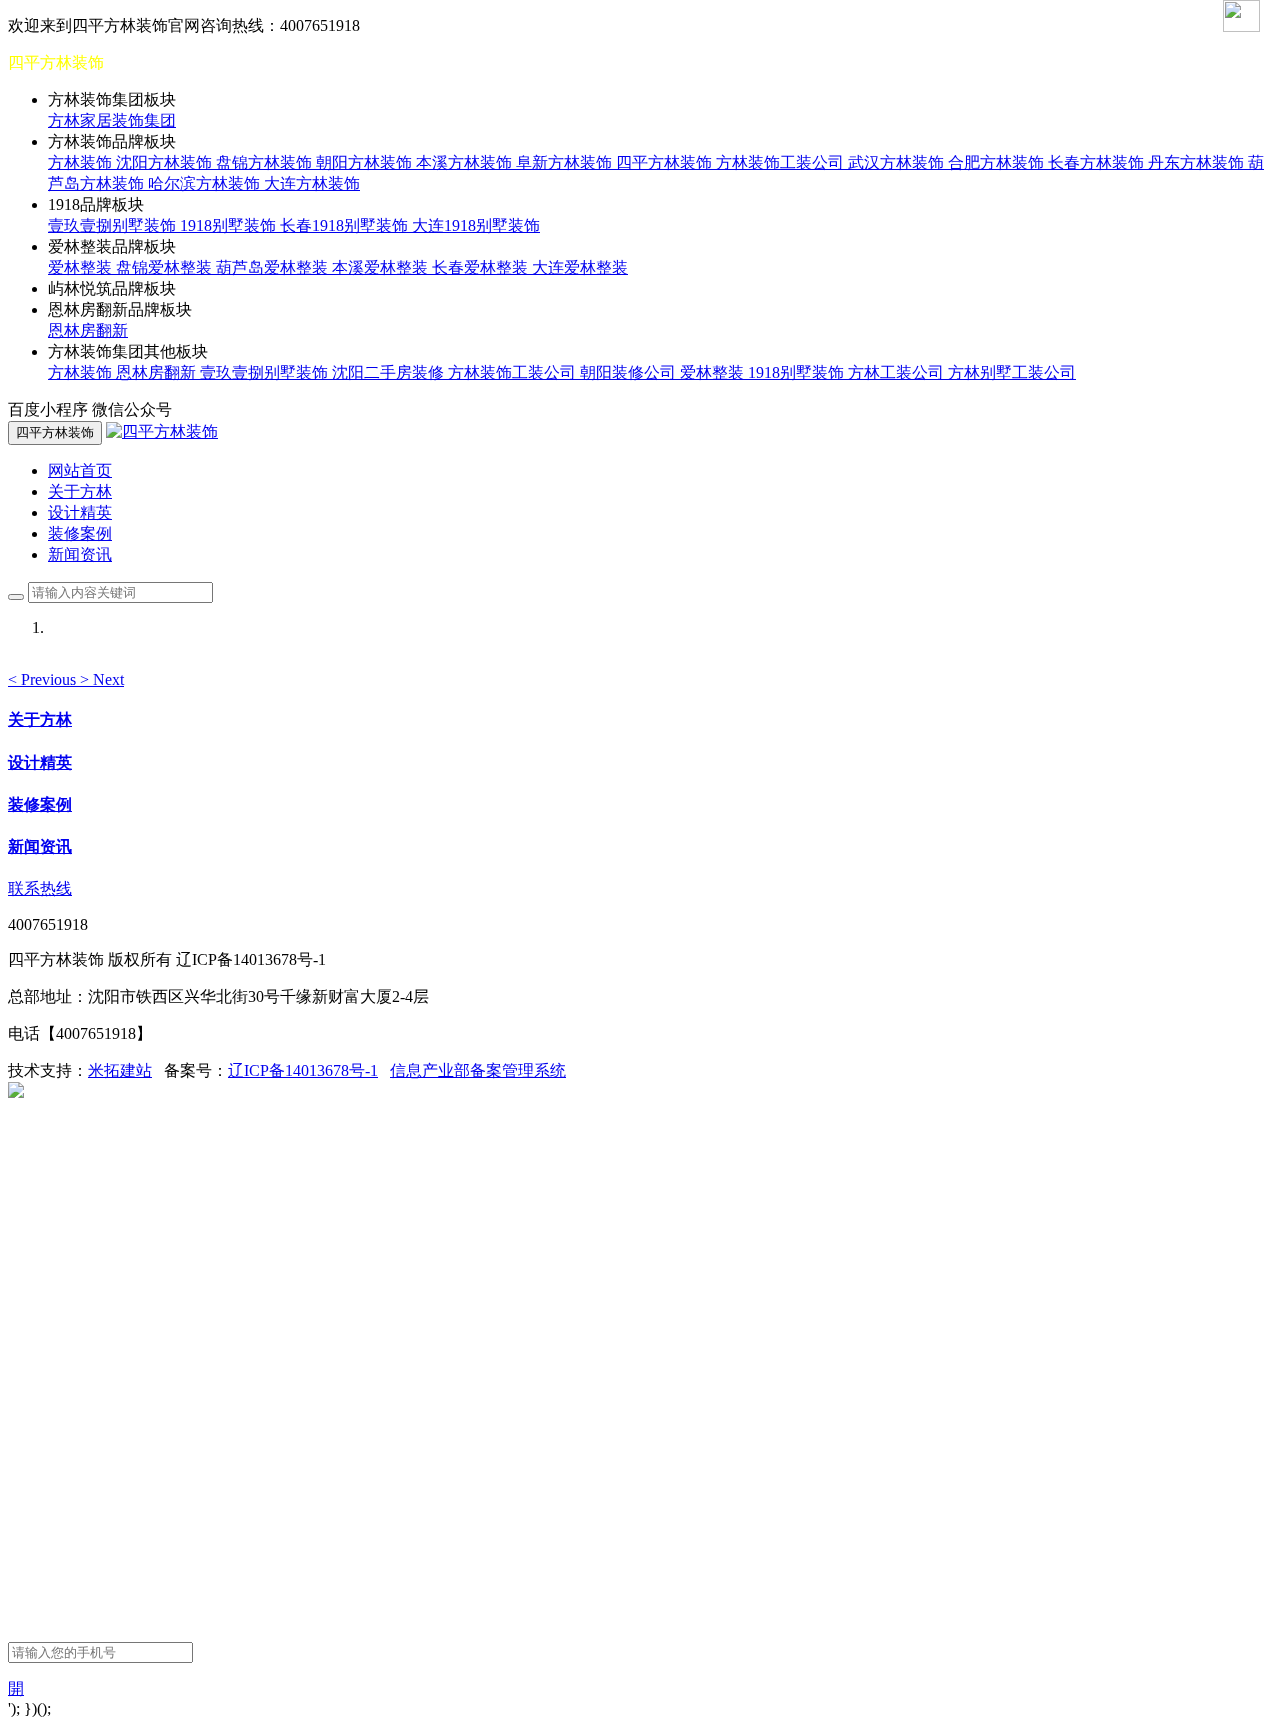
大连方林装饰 (312, 183)
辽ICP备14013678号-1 (303, 1070)
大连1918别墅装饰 (476, 225)
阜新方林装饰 (566, 162)
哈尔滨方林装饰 (206, 183)
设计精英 (80, 512)
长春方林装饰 (1098, 162)
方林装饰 (82, 162)
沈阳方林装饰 (166, 162)
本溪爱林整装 (382, 267)
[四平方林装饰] (162, 431)
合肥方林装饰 (998, 162)
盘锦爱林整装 (166, 267)
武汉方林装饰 (898, 162)
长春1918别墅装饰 (346, 225)
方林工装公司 (898, 372)
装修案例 (80, 533)
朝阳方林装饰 (366, 162)
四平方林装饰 (666, 162)
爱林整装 (82, 267)
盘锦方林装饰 (266, 162)
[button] (44, 679)
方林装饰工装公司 (782, 162)
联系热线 (40, 888)
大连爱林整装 (580, 267)
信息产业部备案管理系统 (478, 1070)
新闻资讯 (80, 554)
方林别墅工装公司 (1012, 372)
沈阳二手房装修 (390, 372)
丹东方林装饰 (1198, 162)
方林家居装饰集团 (112, 120)
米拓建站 (120, 1070)
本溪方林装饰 (466, 162)
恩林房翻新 (88, 330)
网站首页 (80, 470)
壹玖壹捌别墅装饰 (114, 225)
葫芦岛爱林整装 (274, 267)
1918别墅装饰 (230, 225)
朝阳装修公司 (630, 372)
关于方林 (80, 491)
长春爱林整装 (482, 267)
